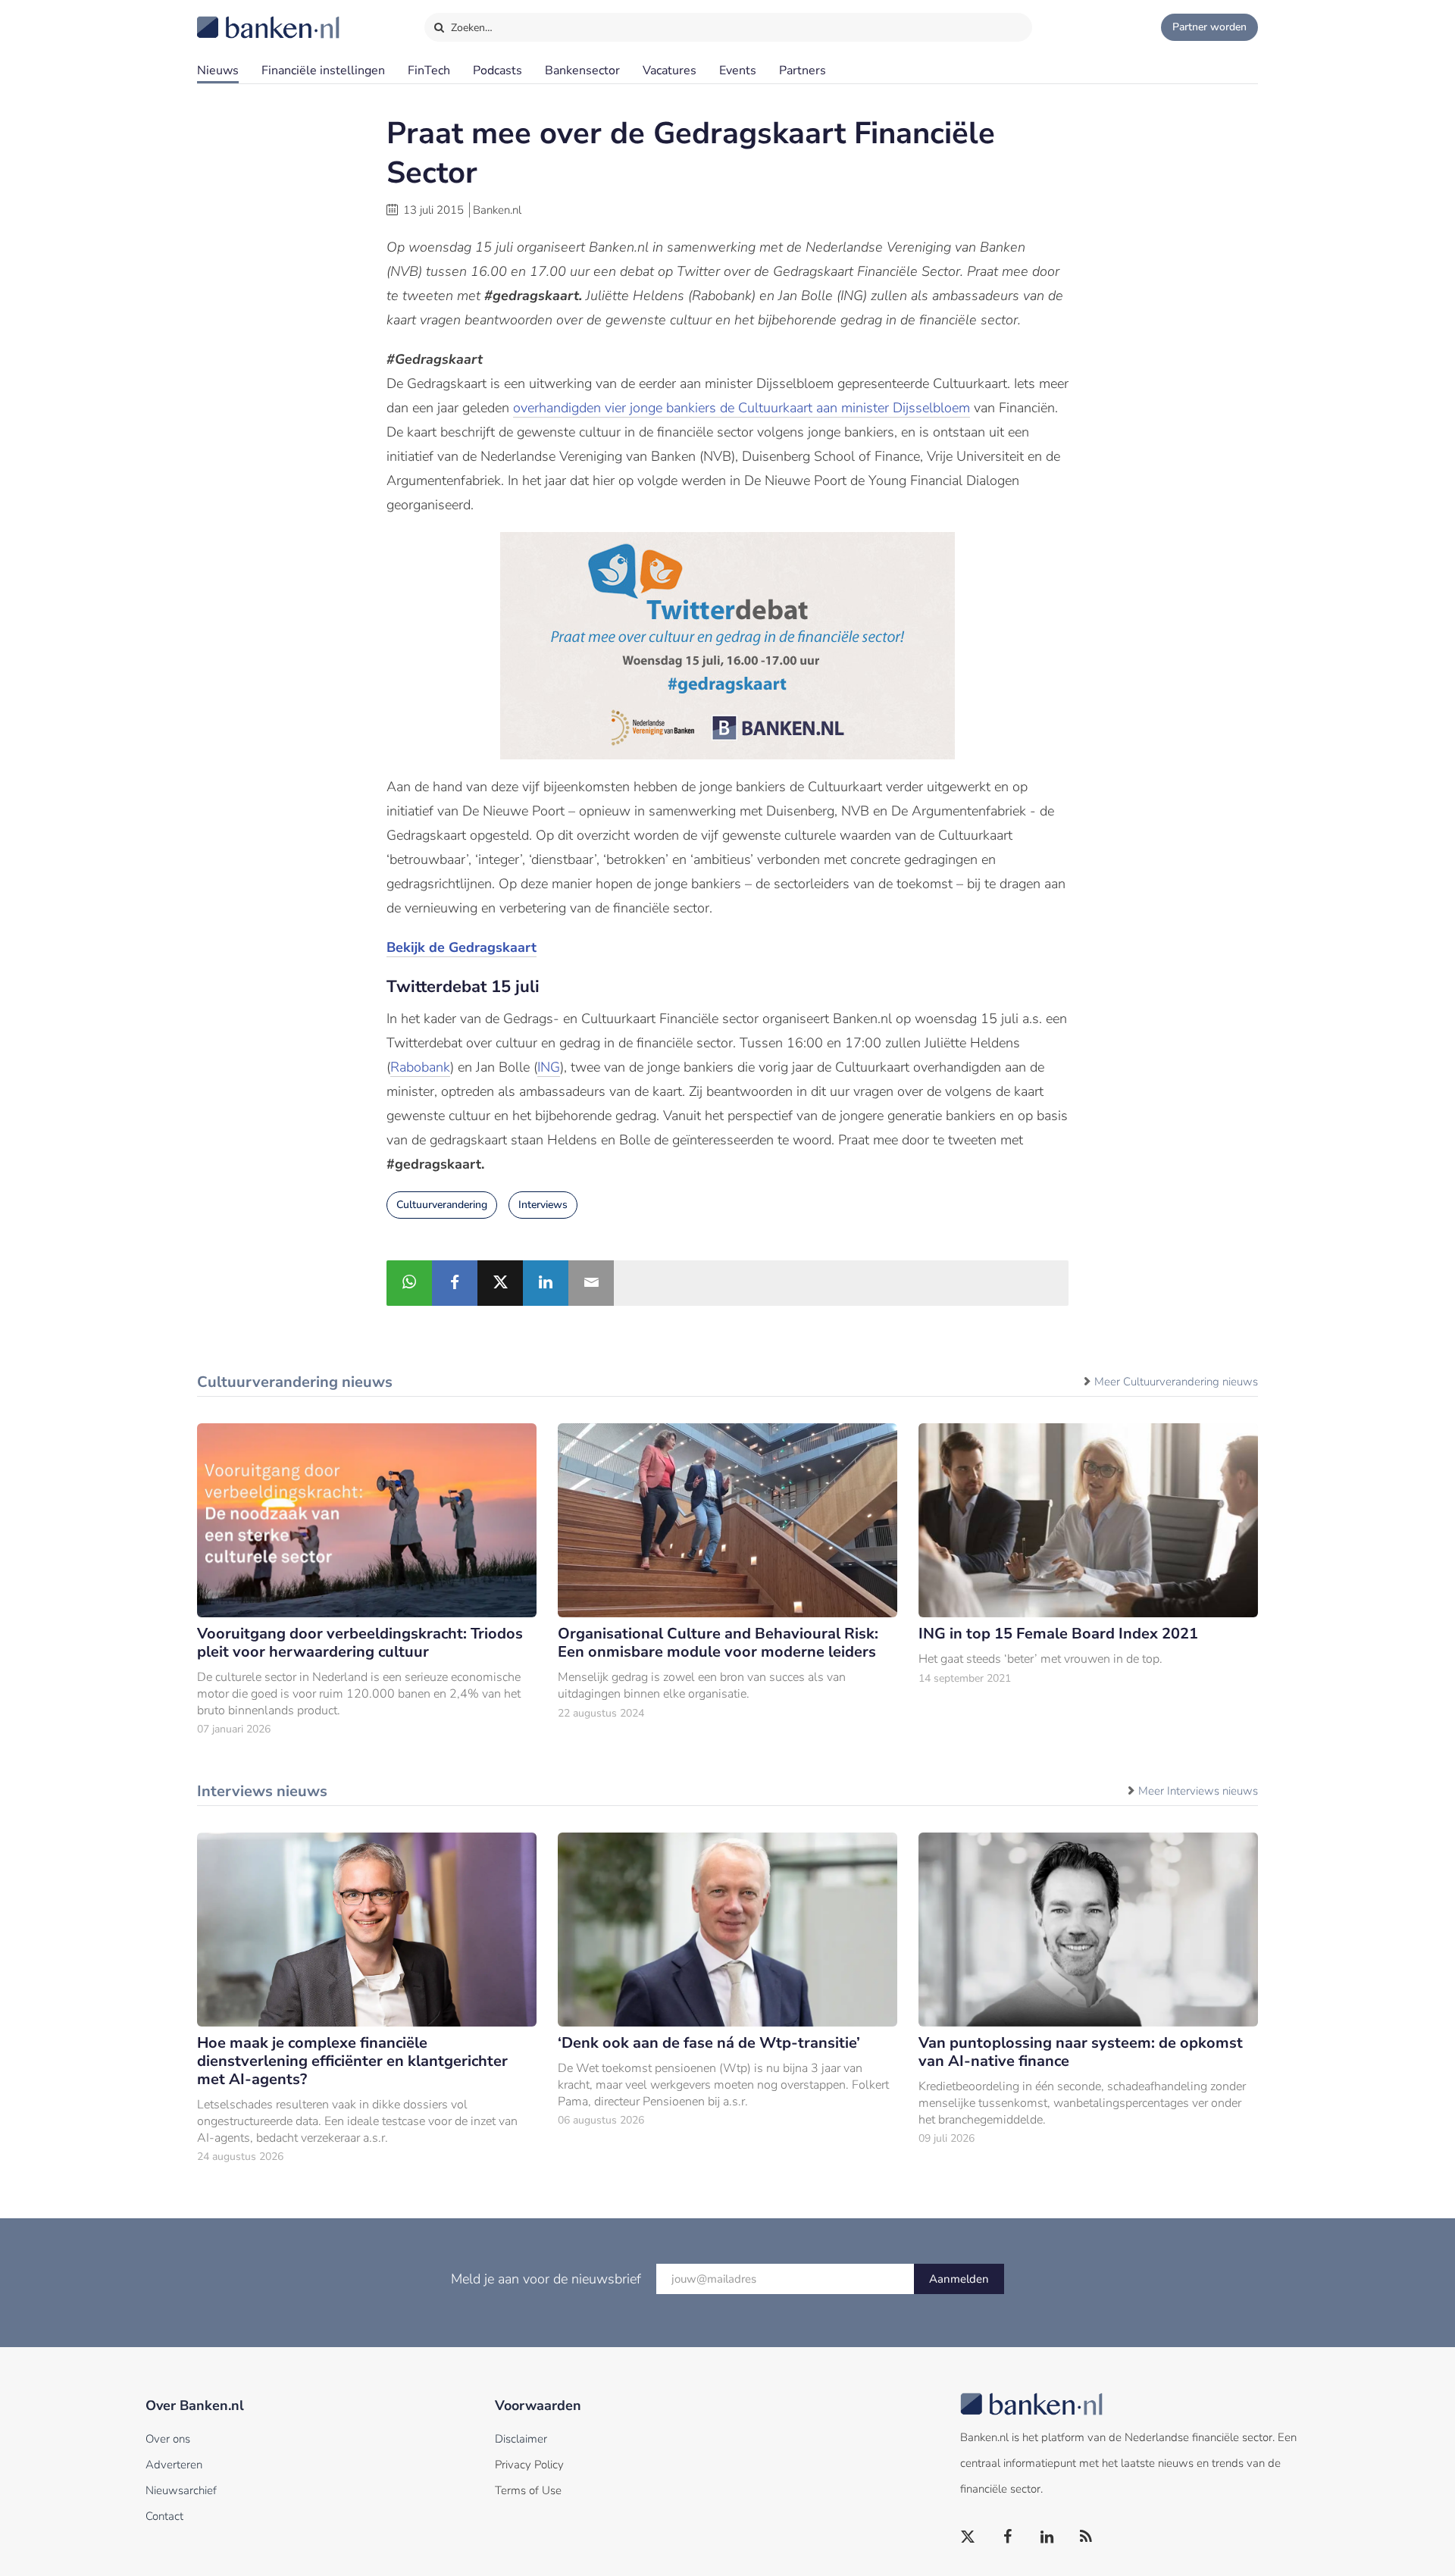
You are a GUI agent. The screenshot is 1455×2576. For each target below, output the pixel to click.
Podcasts (498, 70)
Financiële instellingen (323, 70)
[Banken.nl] (231, 17)
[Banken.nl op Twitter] (968, 2537)
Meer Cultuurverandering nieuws (1176, 1382)
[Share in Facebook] (455, 1283)
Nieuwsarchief (181, 2490)
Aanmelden (959, 2279)
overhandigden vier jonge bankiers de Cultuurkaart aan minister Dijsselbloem (742, 408)
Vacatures (670, 70)
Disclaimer (521, 2439)
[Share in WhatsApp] (409, 1283)
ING (549, 1067)
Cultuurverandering (442, 1205)
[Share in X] (500, 1283)
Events (738, 70)
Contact (164, 2516)
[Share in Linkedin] (546, 1283)
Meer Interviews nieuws (1198, 1791)
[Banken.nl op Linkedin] (1047, 2537)
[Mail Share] (591, 1283)
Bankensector (582, 70)
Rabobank (420, 1067)
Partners (803, 70)
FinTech (429, 70)
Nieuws (218, 70)
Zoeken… (470, 28)
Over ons (168, 2439)
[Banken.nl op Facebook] (1008, 2537)
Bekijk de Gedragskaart (462, 947)
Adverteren (174, 2465)
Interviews (543, 1205)
